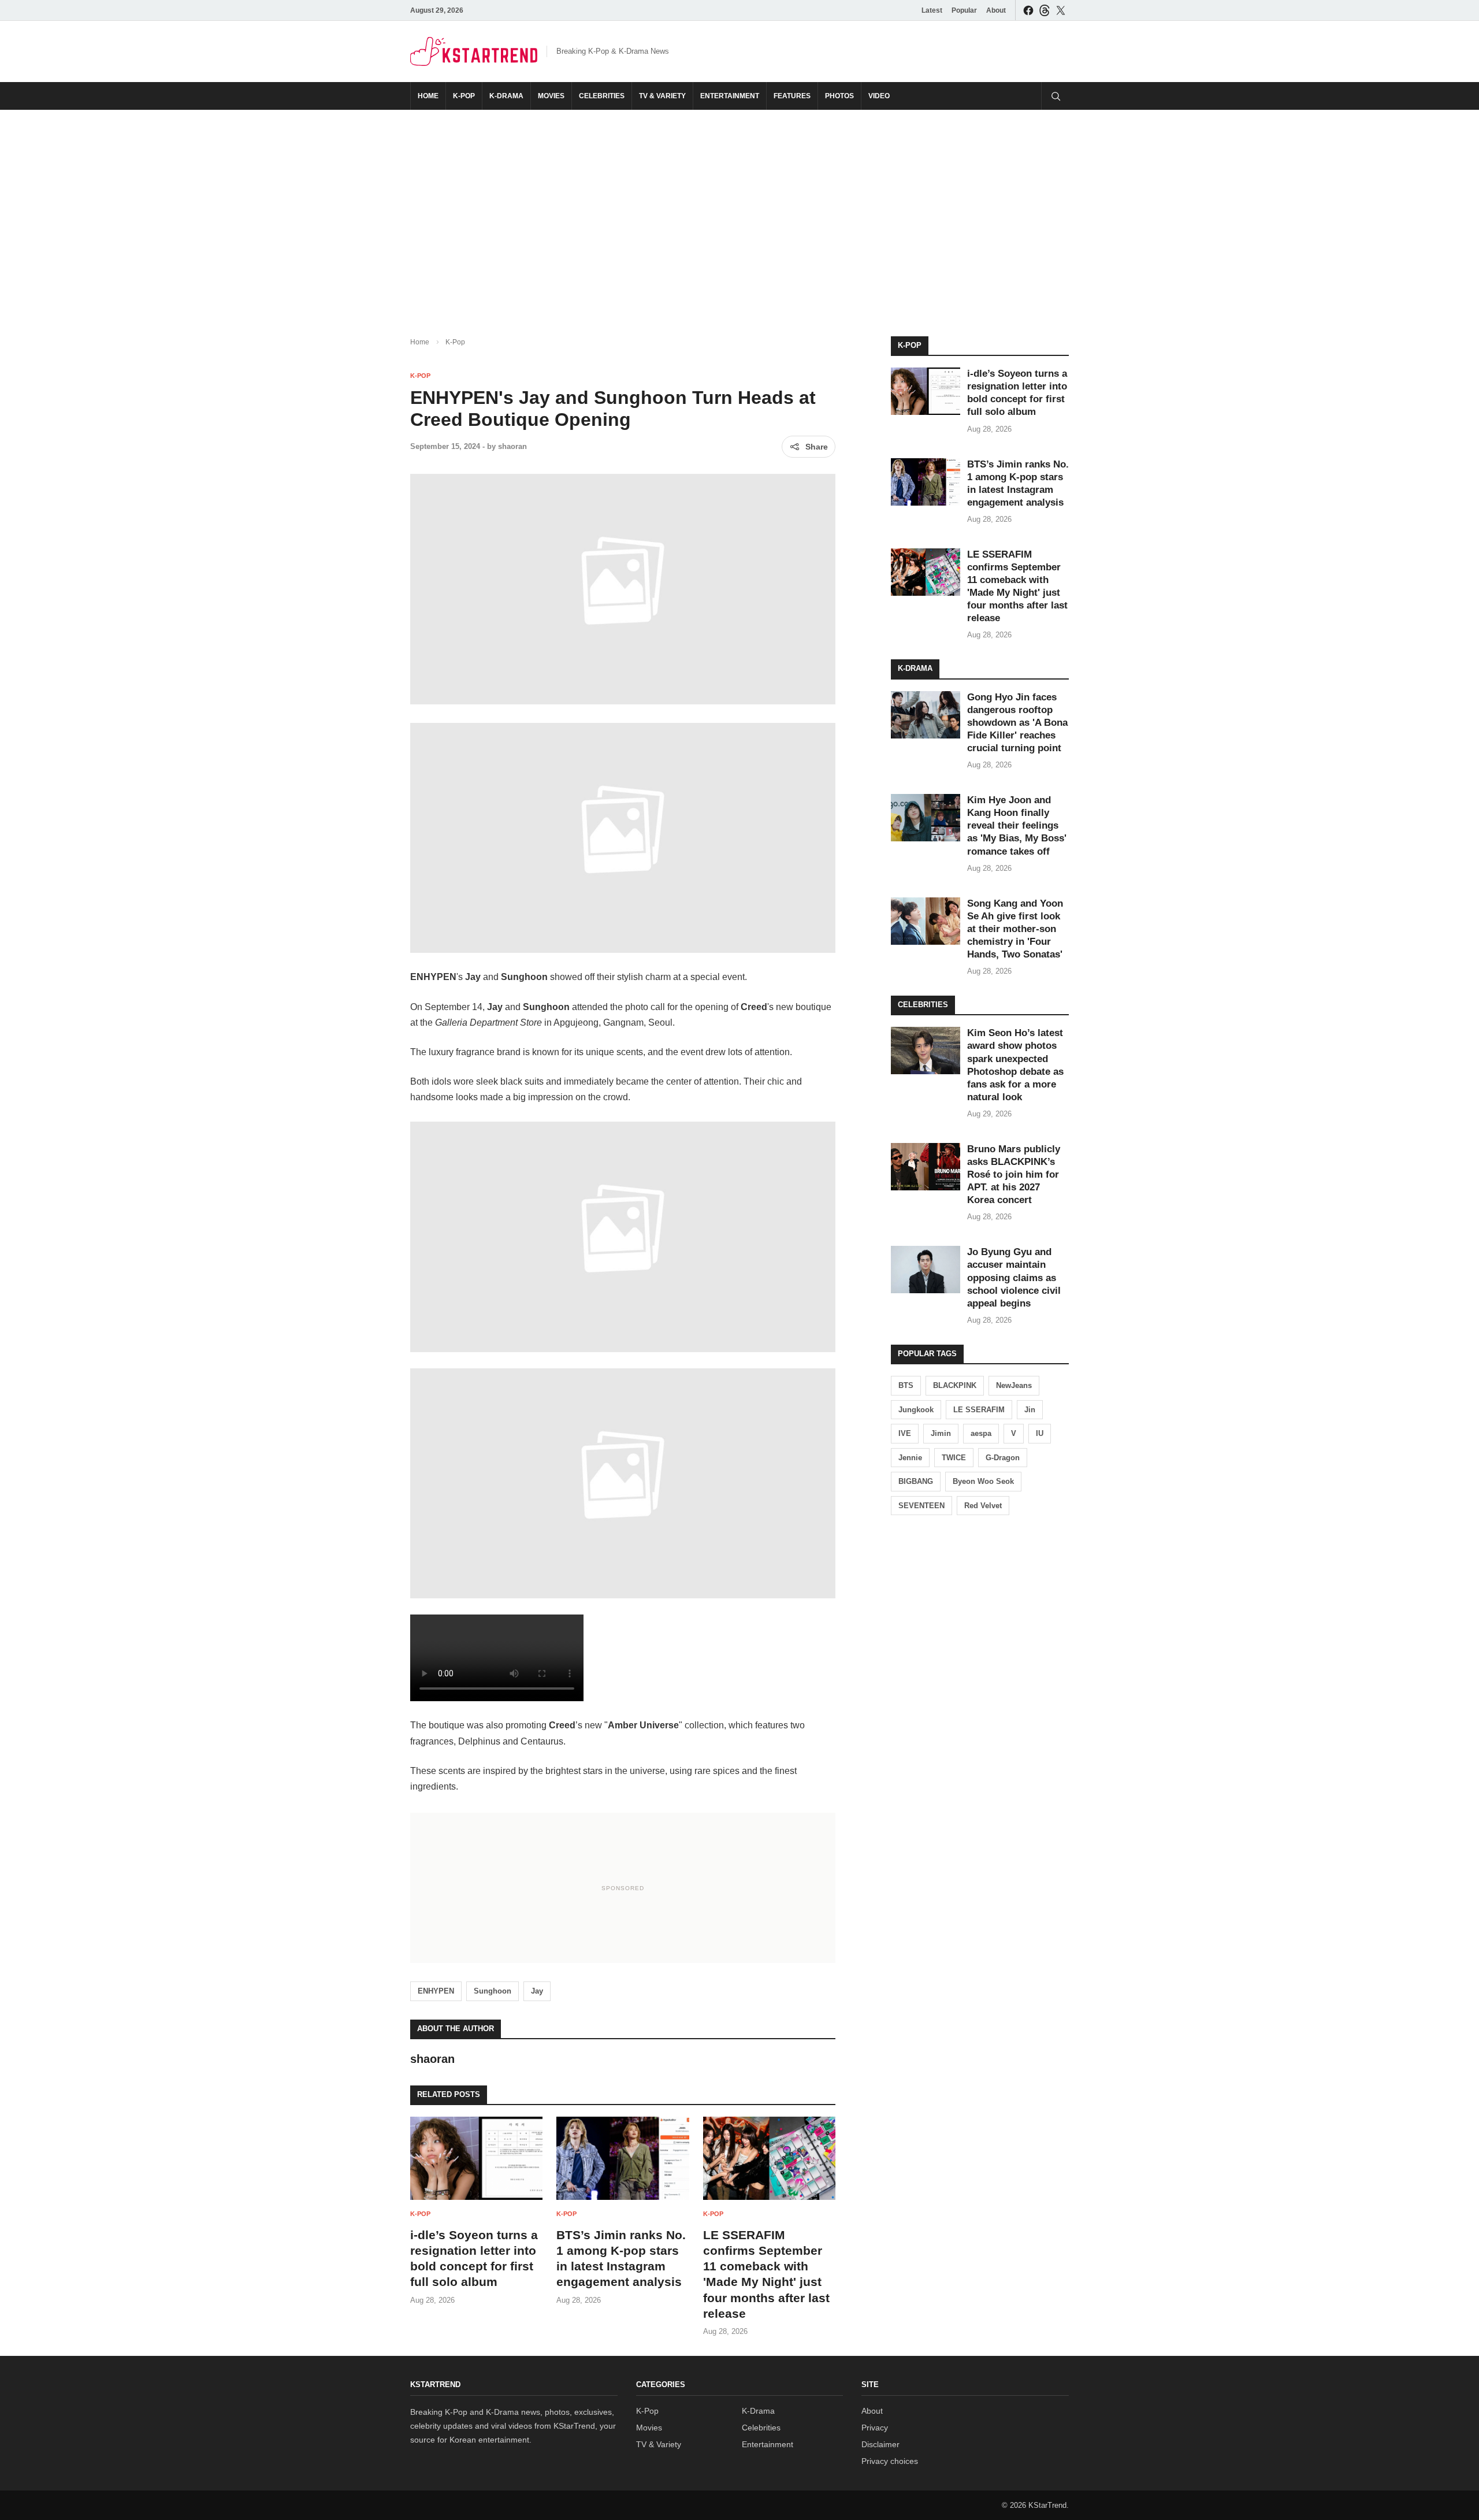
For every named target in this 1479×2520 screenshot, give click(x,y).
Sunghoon (493, 1991)
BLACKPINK (955, 1385)
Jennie (910, 1458)
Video (879, 96)
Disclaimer (880, 2444)
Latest (932, 10)
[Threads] (1045, 10)
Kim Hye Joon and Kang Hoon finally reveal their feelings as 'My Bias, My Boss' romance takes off (1017, 825)
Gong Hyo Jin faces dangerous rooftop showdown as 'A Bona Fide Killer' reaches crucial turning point (1017, 723)
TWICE (954, 1458)
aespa (981, 1433)
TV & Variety (662, 96)
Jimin (941, 1433)
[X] (1061, 10)
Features (792, 96)
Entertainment (730, 96)
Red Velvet (983, 1506)
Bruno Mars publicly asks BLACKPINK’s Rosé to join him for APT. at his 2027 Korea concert (1014, 1174)
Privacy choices (890, 2461)
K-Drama (506, 96)
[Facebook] (1028, 10)
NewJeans (1014, 1385)
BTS (906, 1385)
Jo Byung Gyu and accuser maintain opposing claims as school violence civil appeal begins (1014, 1277)
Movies (551, 96)
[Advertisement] (739, 214)
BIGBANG (916, 1481)
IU (1040, 1433)
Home (428, 96)
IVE (905, 1433)
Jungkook (916, 1410)
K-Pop (464, 96)
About (996, 10)
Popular (964, 10)
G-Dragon (1003, 1458)
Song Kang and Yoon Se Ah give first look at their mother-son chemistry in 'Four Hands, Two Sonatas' (1015, 929)
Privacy (875, 2428)
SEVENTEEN (921, 1506)
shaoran (512, 446)
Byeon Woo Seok (983, 1481)
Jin (1030, 1410)
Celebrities (602, 96)
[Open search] (1055, 96)
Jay (537, 1991)
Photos (839, 96)
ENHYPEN (436, 1991)
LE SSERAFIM (979, 1410)
